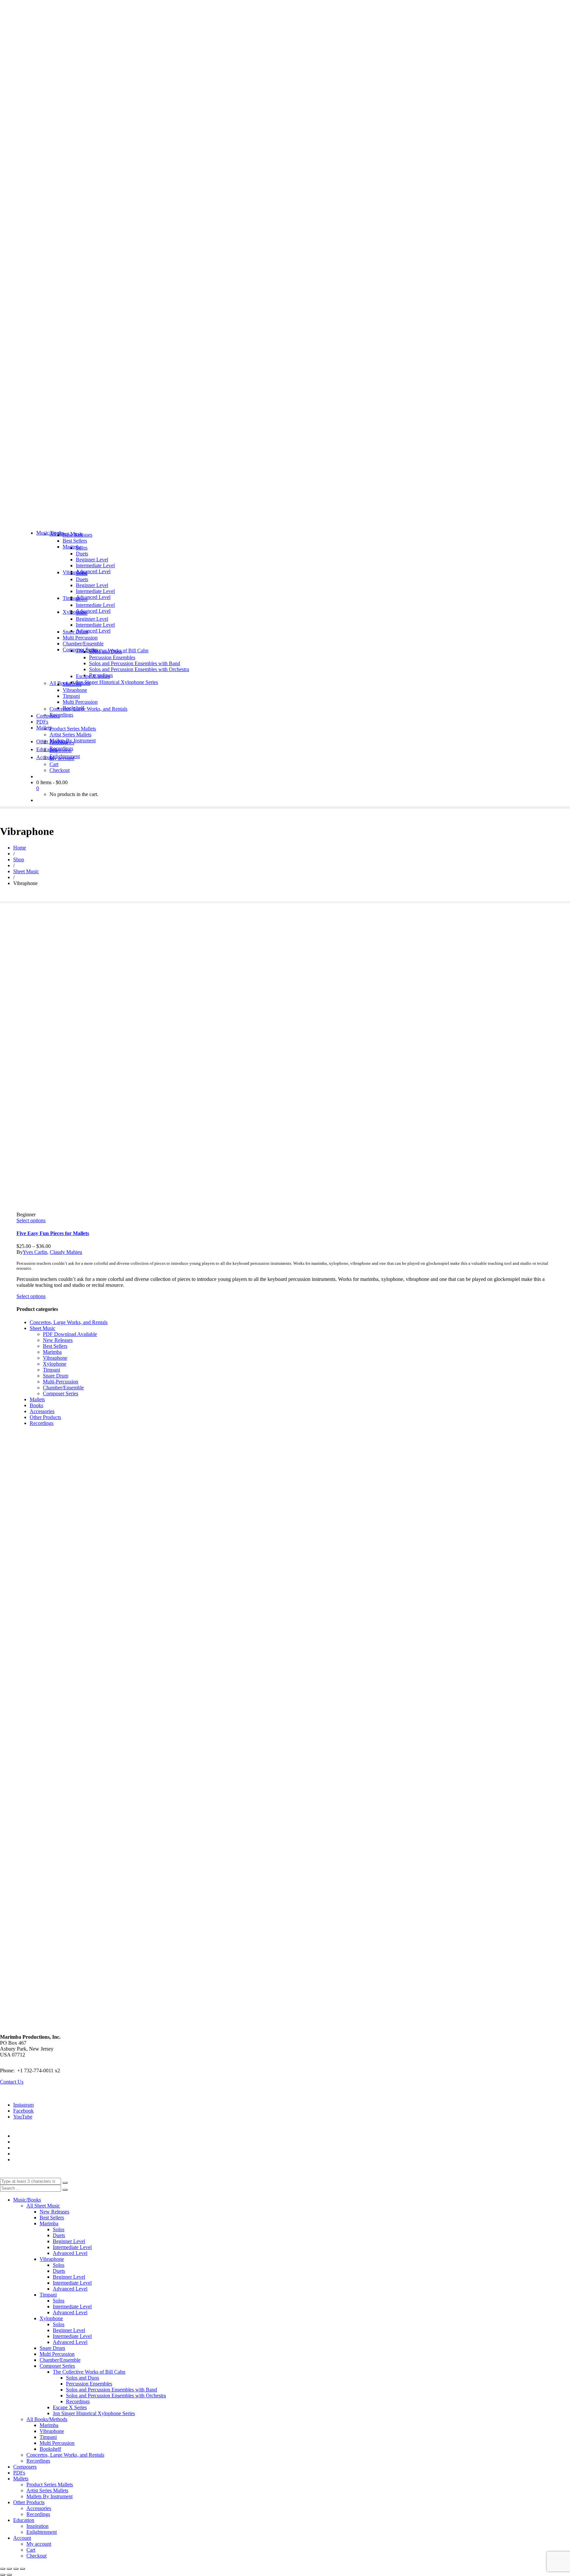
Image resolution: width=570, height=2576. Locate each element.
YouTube (23, 2117)
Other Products (45, 1417)
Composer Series (61, 1393)
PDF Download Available (70, 1334)
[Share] (16, 2569)
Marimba (52, 1352)
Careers (21, 2160)
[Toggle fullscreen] (9, 2569)
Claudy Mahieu (66, 1252)
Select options (31, 1220)
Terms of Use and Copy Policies (47, 2142)
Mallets (37, 1399)
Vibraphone (55, 1358)
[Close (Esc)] (22, 2569)
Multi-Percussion (61, 1382)
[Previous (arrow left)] (3, 2575)
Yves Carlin (35, 1252)
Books (36, 1405)
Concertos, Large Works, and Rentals (69, 1322)
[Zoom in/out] (3, 2569)
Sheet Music (43, 1328)
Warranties (24, 2136)
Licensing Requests (33, 2154)
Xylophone (55, 1364)
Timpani (51, 1370)
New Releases (58, 1340)
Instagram (23, 2105)
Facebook (23, 2111)
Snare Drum (56, 1376)
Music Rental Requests (37, 2148)
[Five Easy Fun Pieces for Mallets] (71, 1066)
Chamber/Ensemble (63, 1388)
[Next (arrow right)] (9, 2575)
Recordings (42, 1423)
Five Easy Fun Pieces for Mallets (53, 1233)
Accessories (42, 1411)
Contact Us (12, 2082)
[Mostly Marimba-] (285, 522)
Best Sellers (55, 1346)
